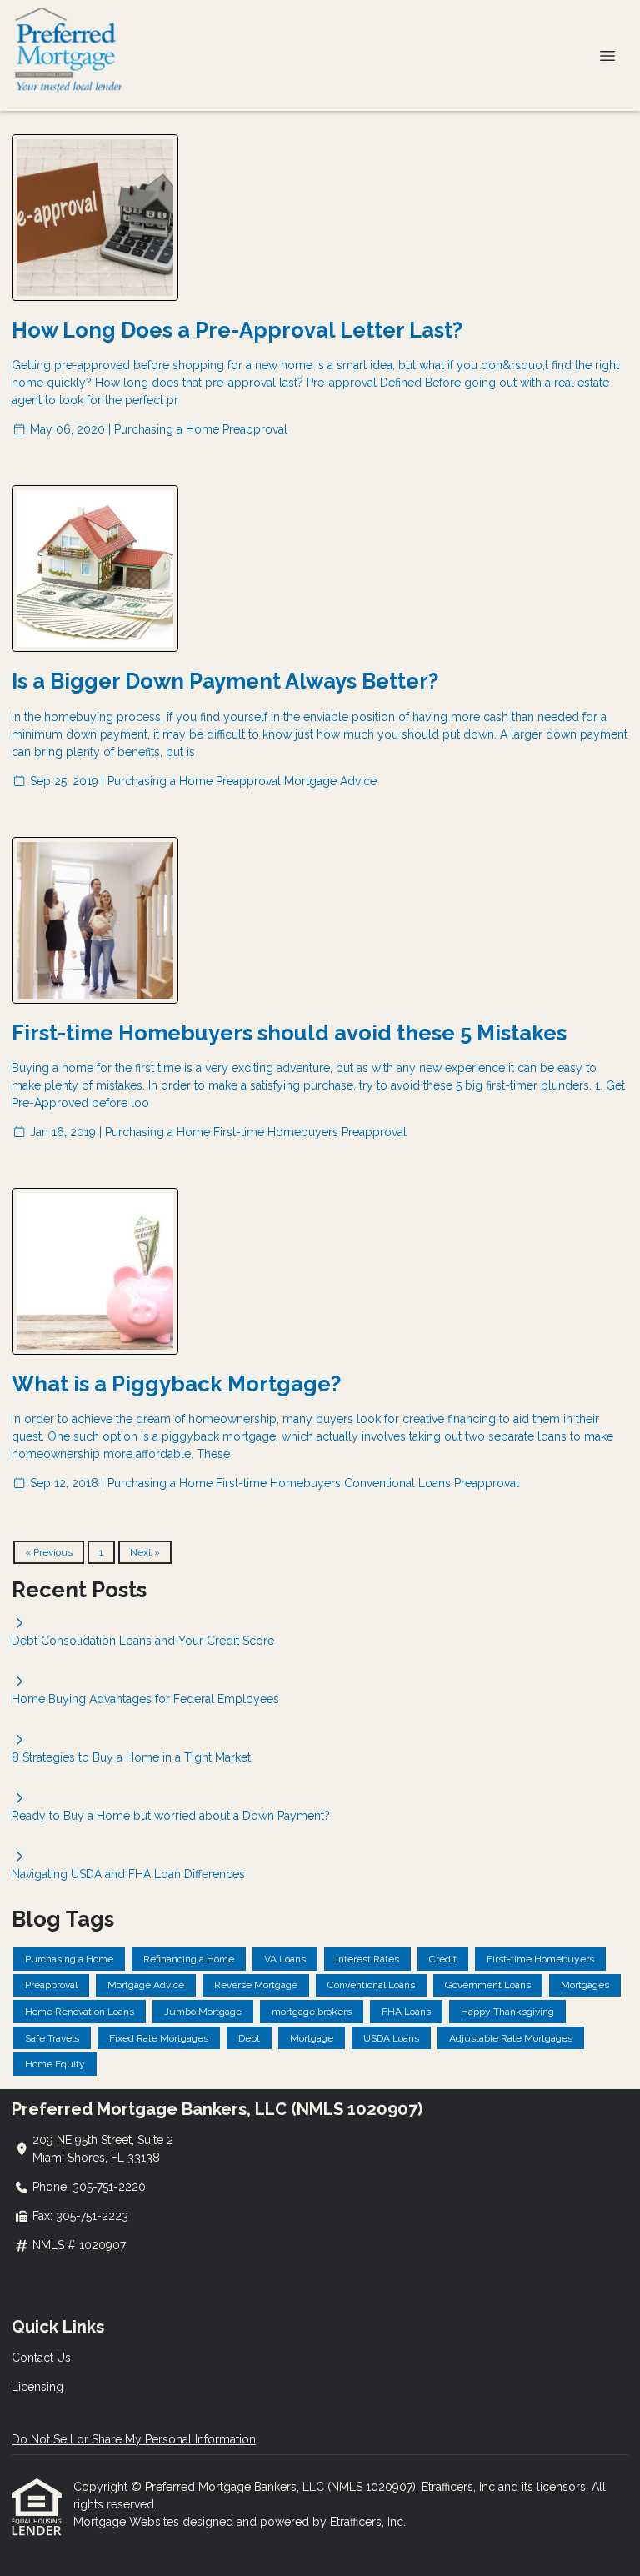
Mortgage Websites (128, 2522)
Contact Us (41, 2358)
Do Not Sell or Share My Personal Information (134, 2439)
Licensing (37, 2387)
